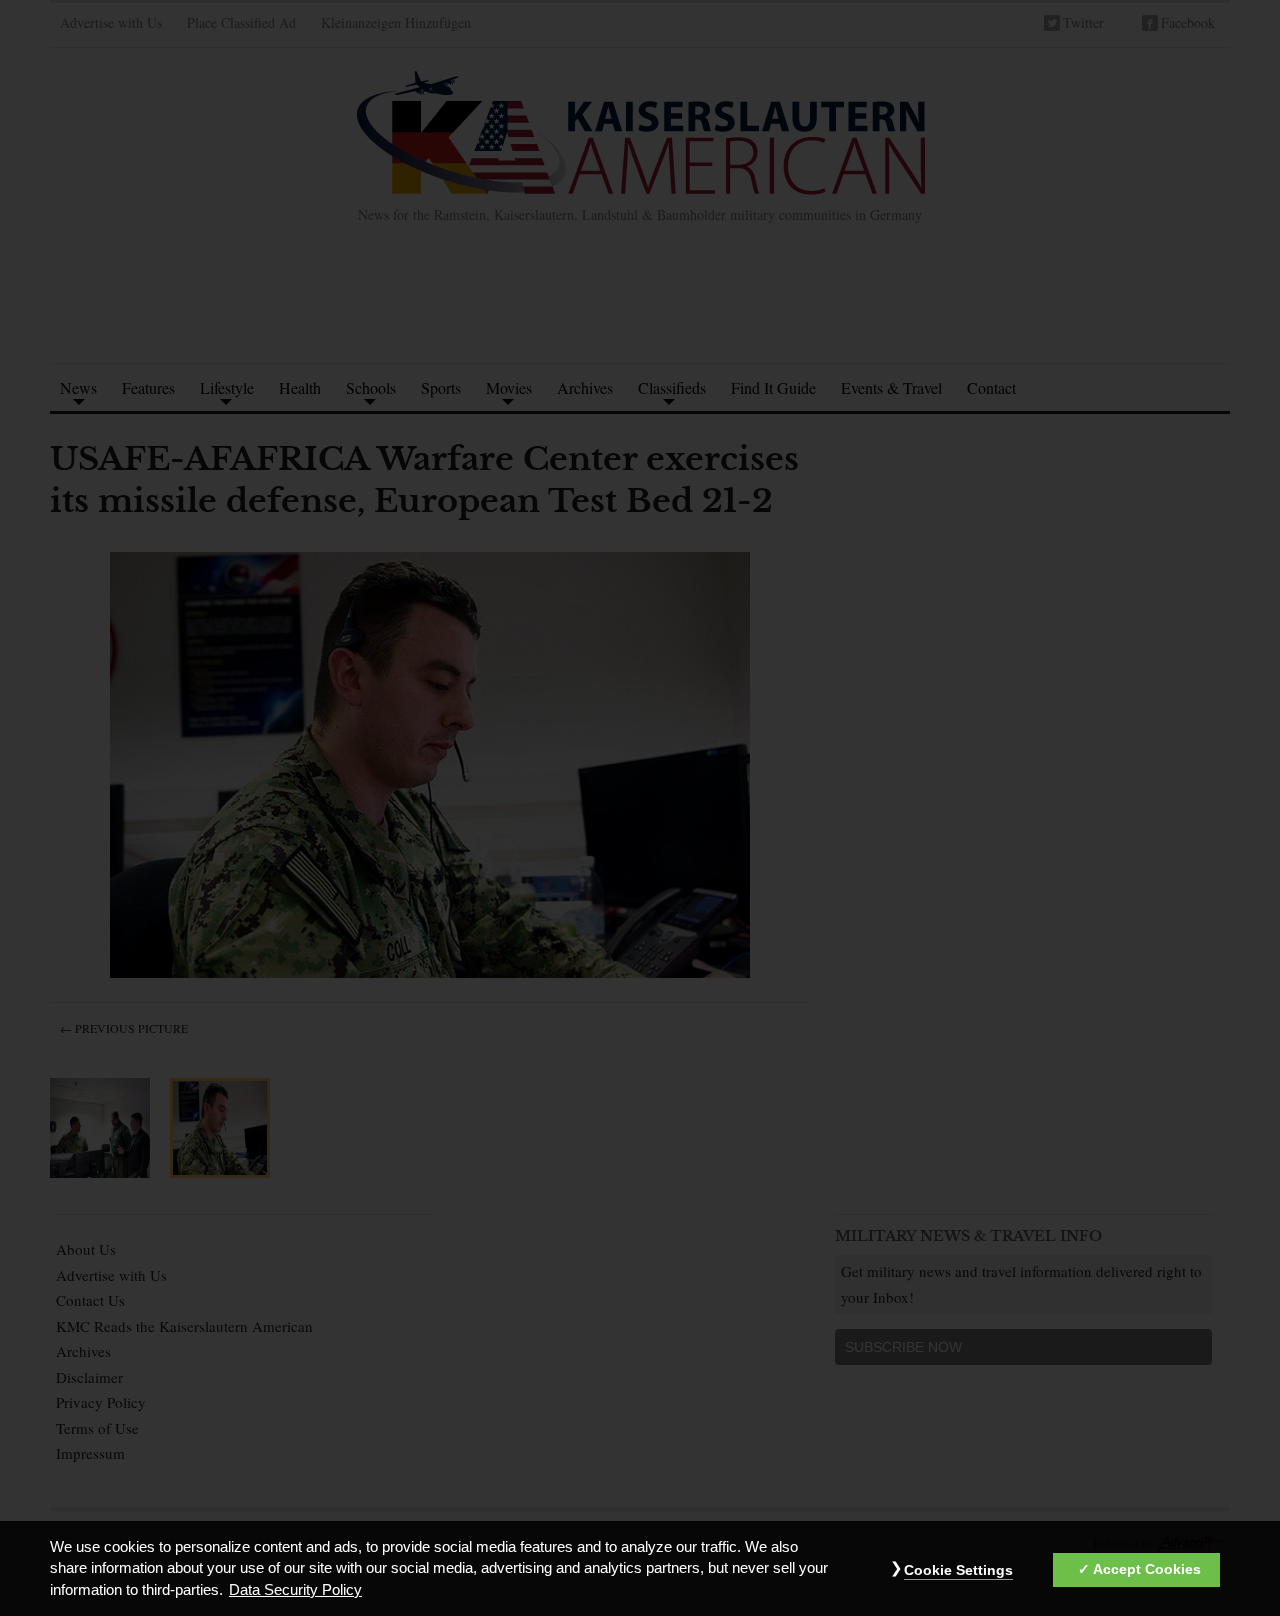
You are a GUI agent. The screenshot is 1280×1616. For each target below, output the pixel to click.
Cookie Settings (958, 1571)
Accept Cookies (1147, 1570)
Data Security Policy (295, 1590)
